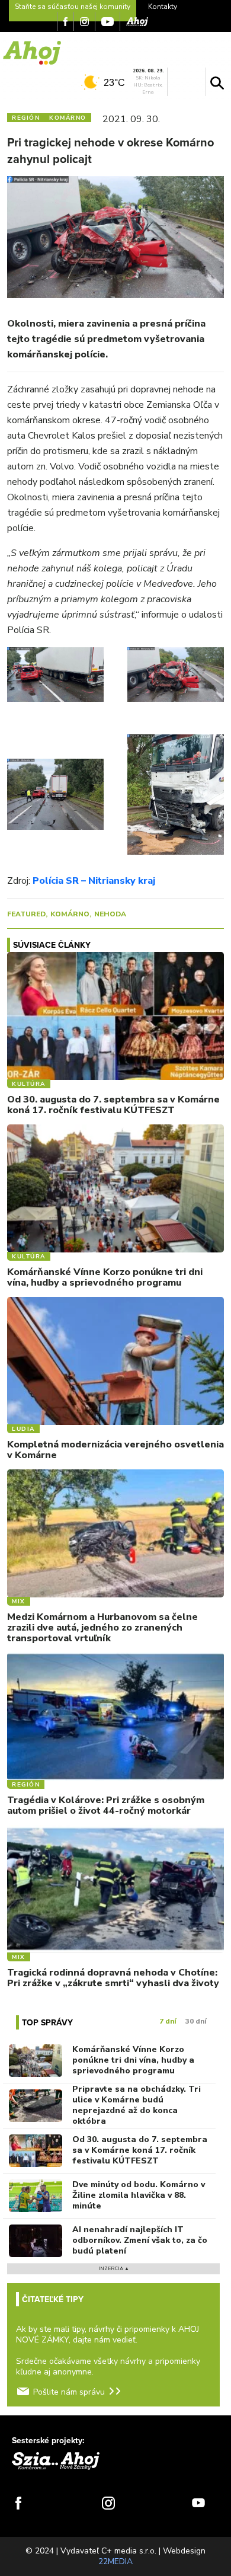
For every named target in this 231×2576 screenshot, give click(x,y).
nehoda (110, 914)
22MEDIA (115, 2561)
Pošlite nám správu (69, 2392)
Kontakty (163, 7)
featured (26, 914)
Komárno (70, 914)
